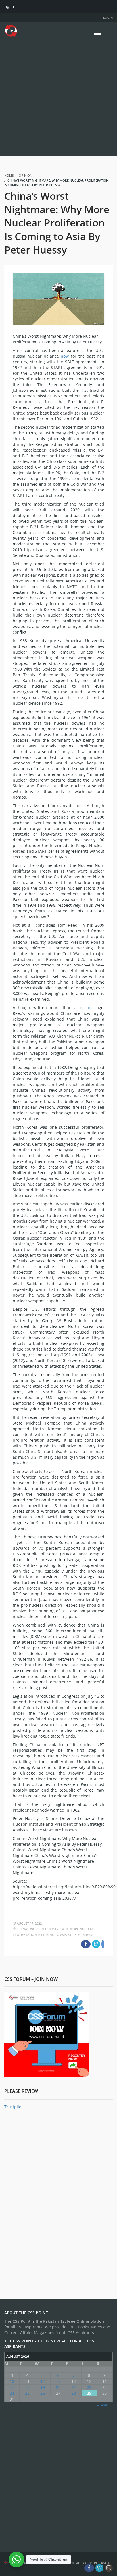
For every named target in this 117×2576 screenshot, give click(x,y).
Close (107, 1256)
